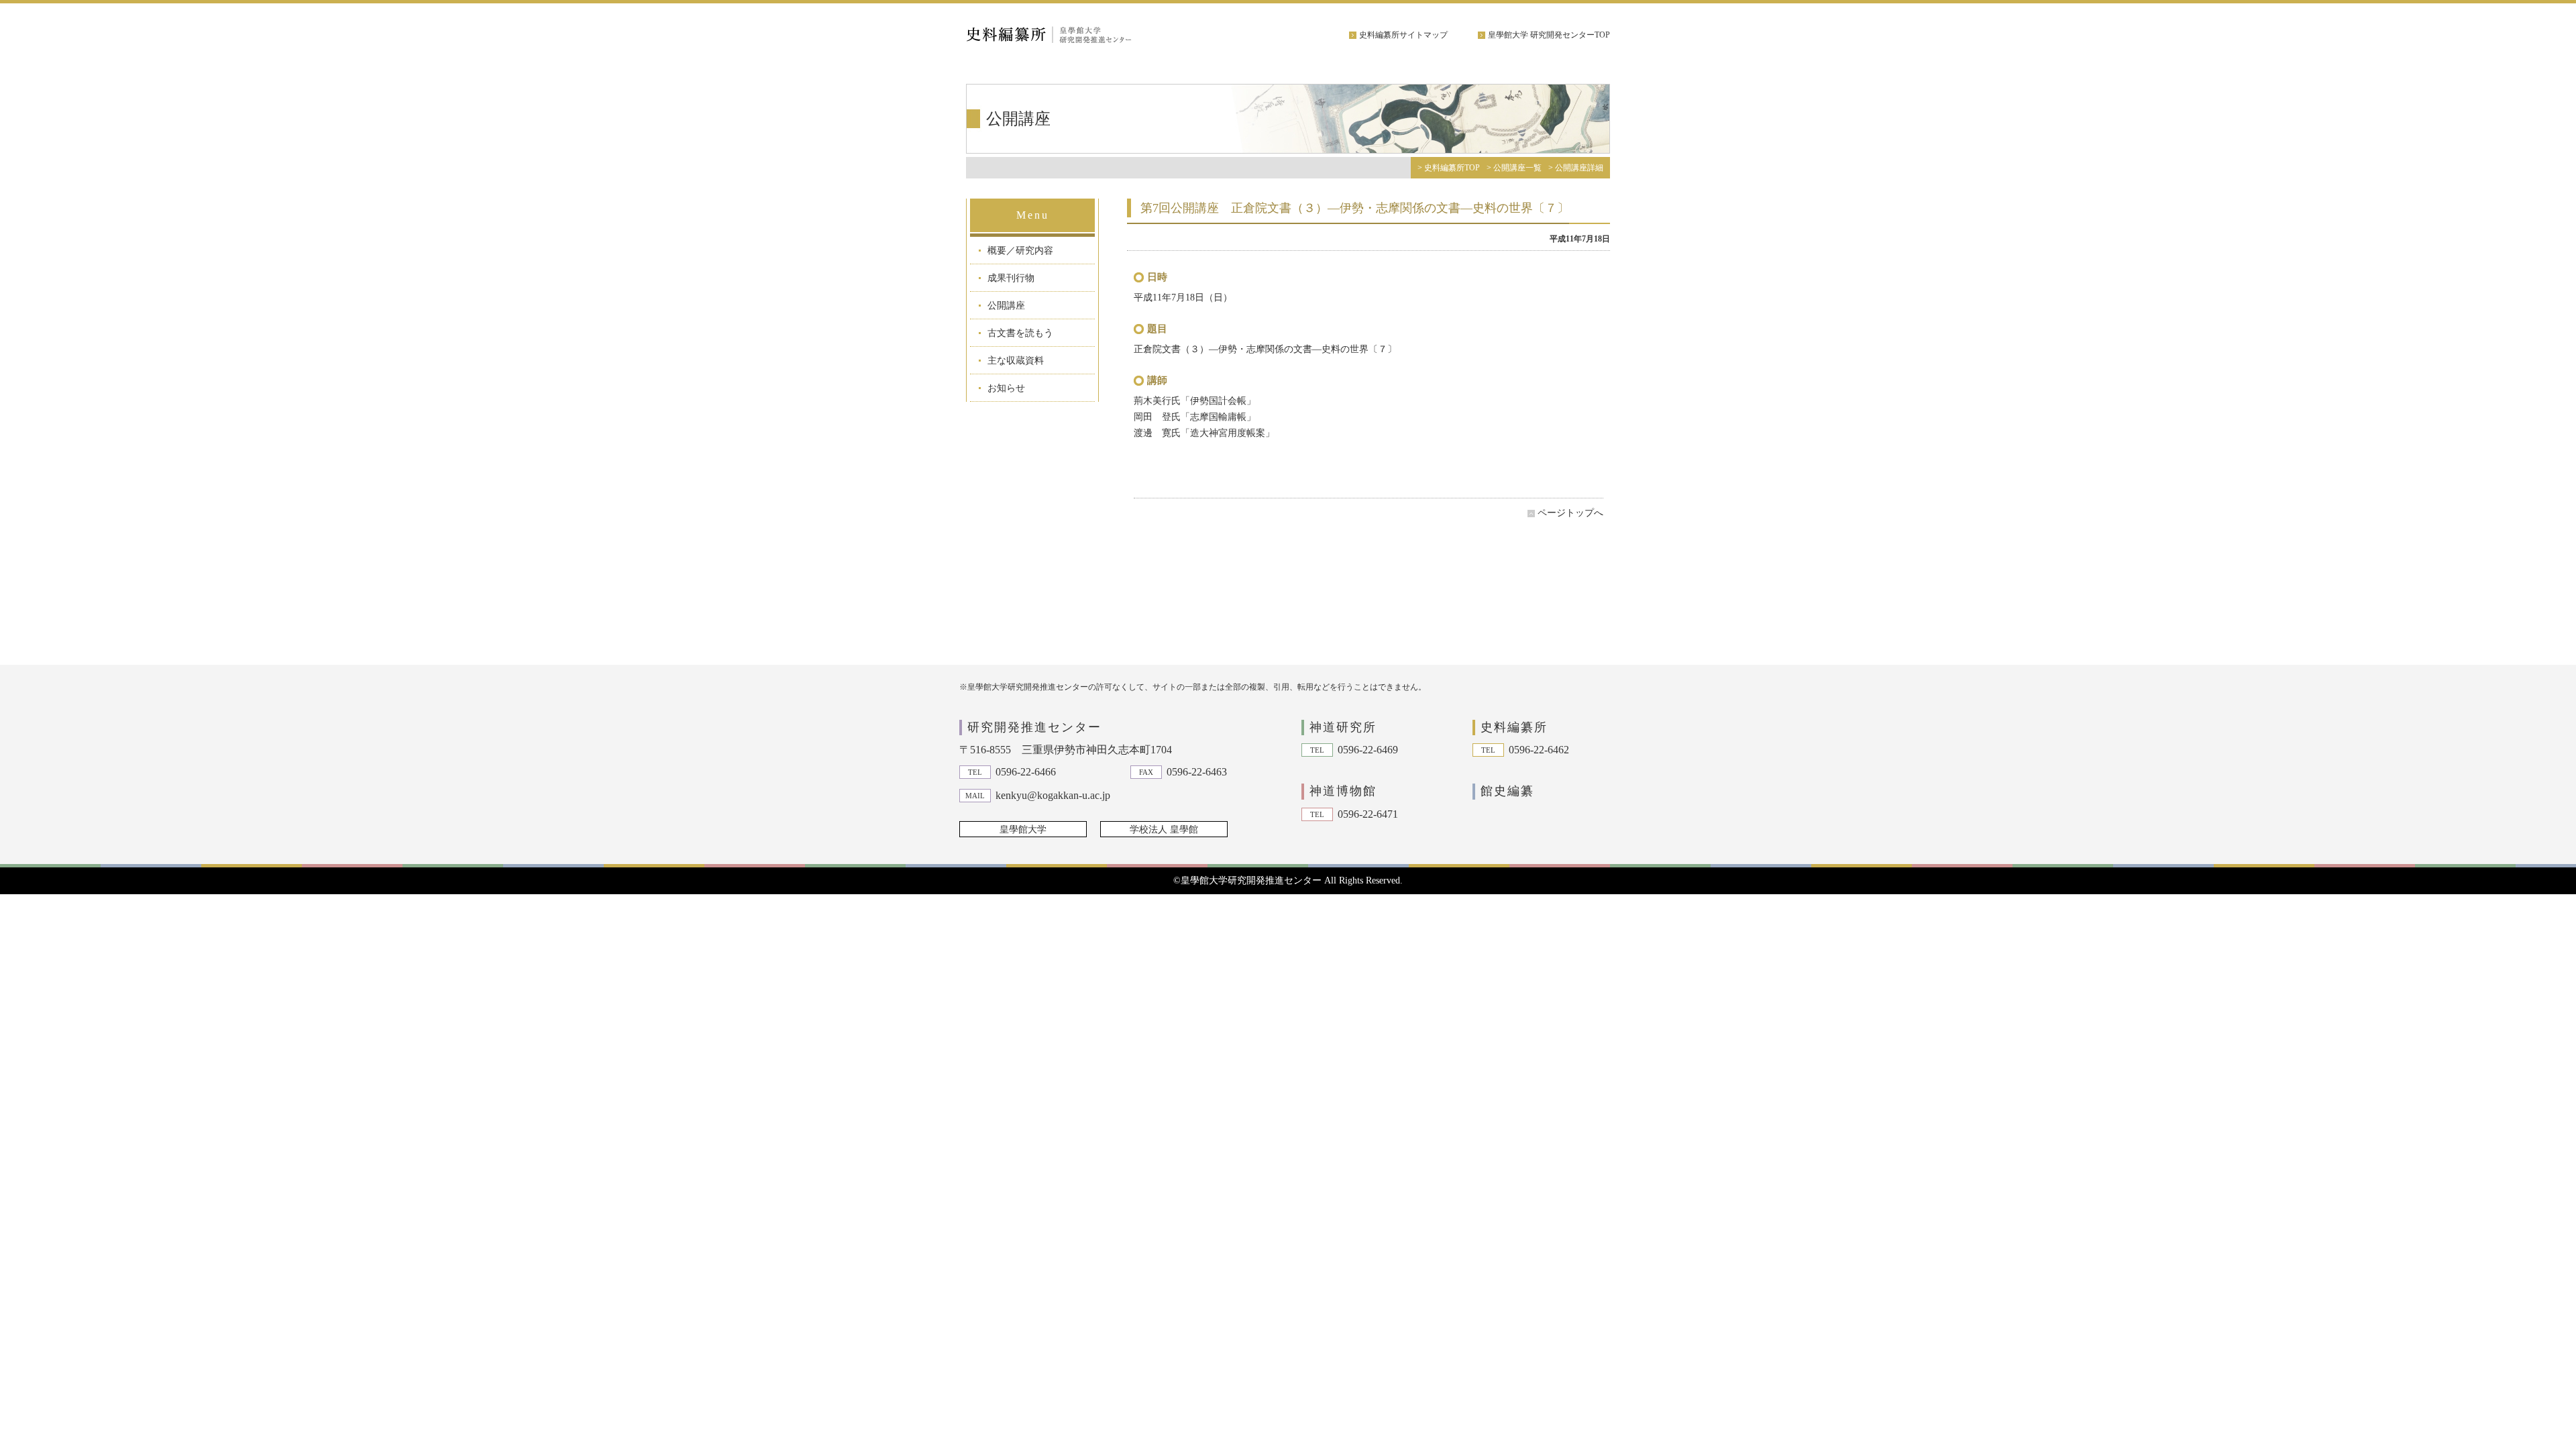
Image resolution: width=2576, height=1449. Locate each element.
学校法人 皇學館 (1164, 829)
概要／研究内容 (1020, 251)
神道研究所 (1343, 727)
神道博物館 (1343, 791)
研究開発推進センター (1034, 727)
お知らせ (1006, 388)
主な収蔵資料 (1016, 361)
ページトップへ (1570, 513)
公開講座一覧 (1517, 168)
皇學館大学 (1023, 829)
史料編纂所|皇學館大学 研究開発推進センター (1067, 35)
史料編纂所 (1514, 727)
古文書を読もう (1020, 333)
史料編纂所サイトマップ (1403, 35)
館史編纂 (1507, 791)
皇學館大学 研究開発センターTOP (1549, 35)
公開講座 (1006, 306)
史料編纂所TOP (1452, 168)
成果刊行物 (1011, 278)
